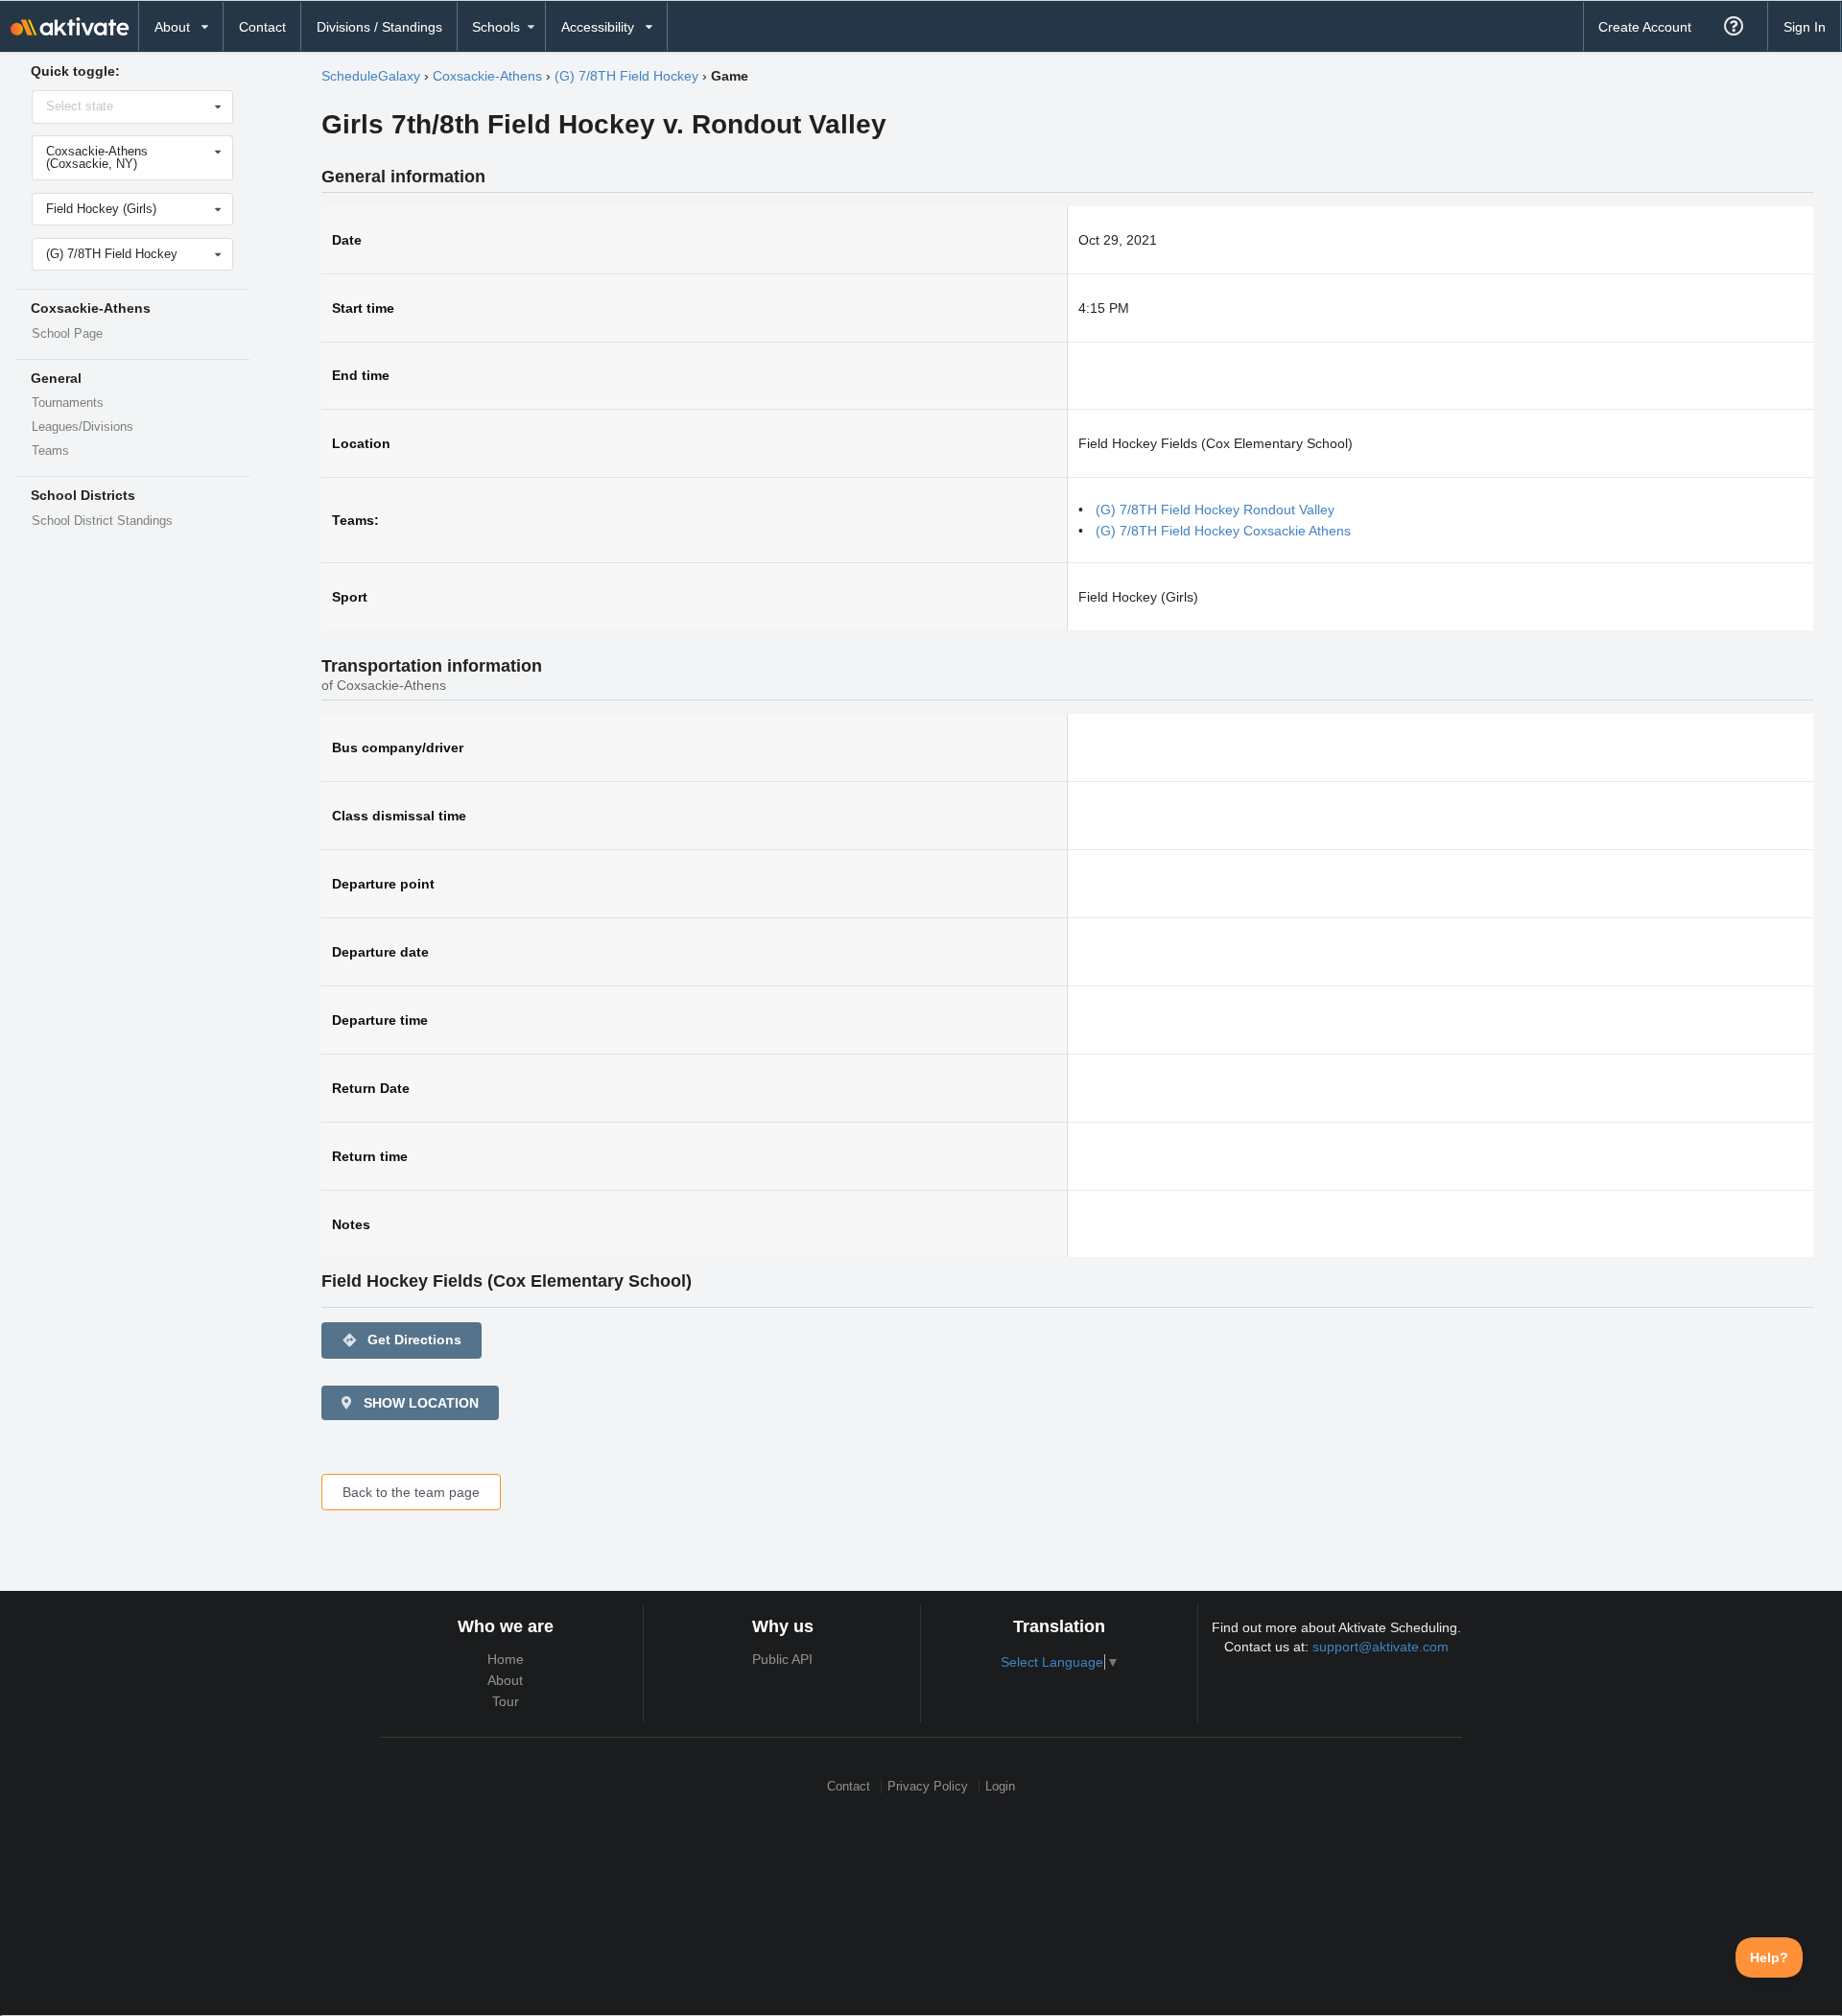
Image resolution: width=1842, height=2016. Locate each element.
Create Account (1645, 27)
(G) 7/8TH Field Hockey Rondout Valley (1215, 510)
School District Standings (102, 521)
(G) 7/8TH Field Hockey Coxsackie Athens (1223, 531)
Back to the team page (411, 1492)
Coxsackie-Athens (487, 76)
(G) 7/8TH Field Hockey (626, 76)
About (505, 1680)
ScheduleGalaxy (371, 76)
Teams (50, 451)
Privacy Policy (928, 1786)
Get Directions (401, 1340)
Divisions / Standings (379, 27)
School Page (67, 334)
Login (1000, 1786)
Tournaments (68, 403)
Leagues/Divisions (83, 427)
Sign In (1805, 27)
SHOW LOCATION (419, 1403)
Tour (506, 1701)
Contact (262, 27)
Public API (782, 1659)
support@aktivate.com (1381, 1647)
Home (506, 1659)
